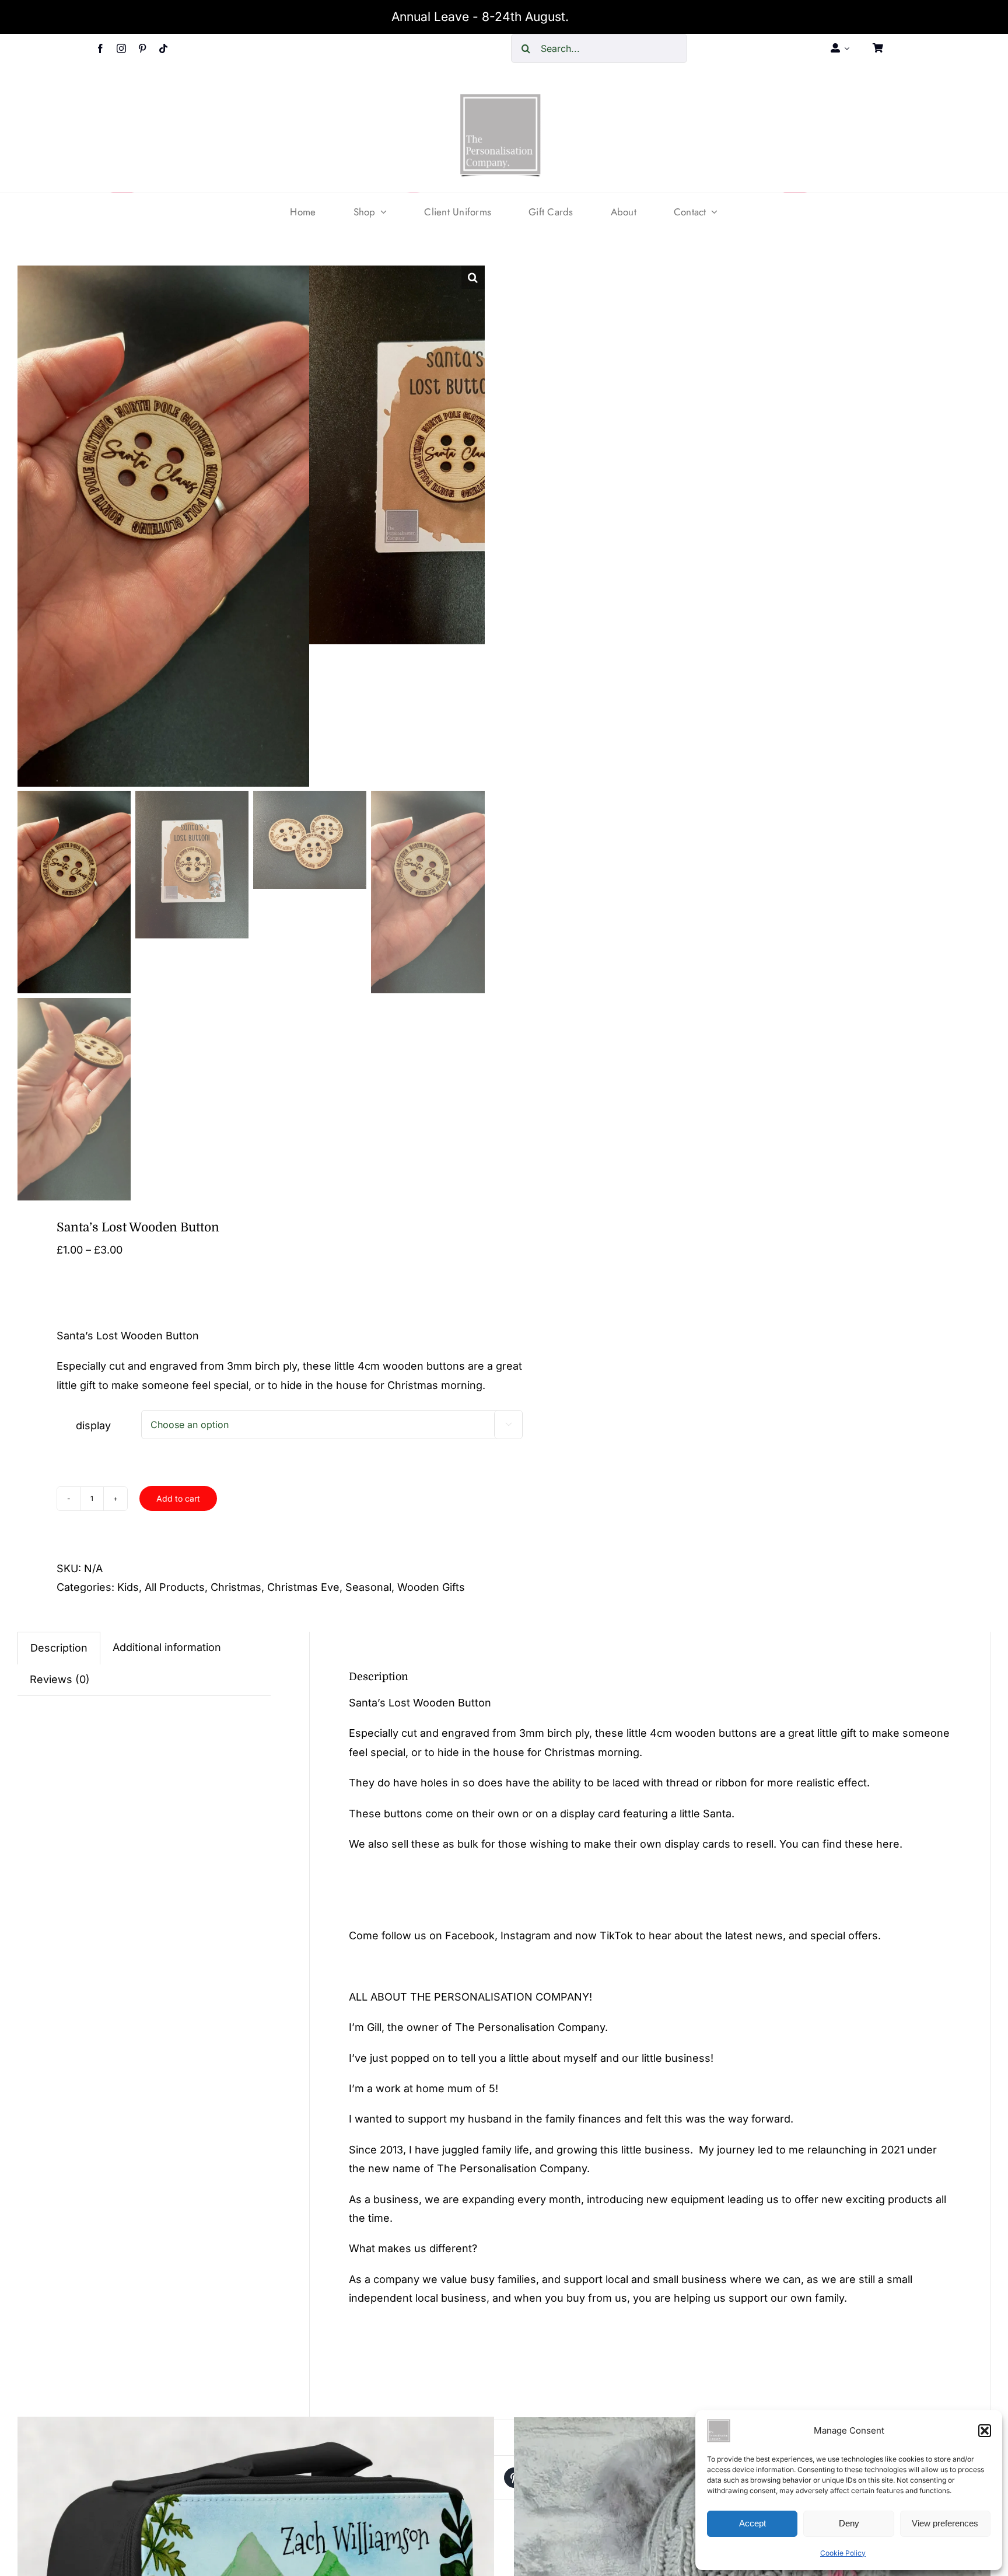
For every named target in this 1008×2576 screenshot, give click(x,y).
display (93, 1425)
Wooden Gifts (431, 1587)
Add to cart (178, 1498)
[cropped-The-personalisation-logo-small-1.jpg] (501, 98)
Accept (752, 2523)
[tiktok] (163, 48)
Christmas (236, 1587)
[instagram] (121, 48)
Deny (849, 2523)
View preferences (945, 2523)
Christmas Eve (303, 1587)
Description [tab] (59, 1648)
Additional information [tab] (167, 1647)
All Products (175, 1587)
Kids (128, 1587)
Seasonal (368, 1587)
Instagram (526, 1936)
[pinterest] (142, 48)
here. (889, 1844)
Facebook (470, 1936)
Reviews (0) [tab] (60, 1679)
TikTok (616, 1936)
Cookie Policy (843, 2553)
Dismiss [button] (594, 17)
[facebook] (100, 48)
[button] (985, 2431)
